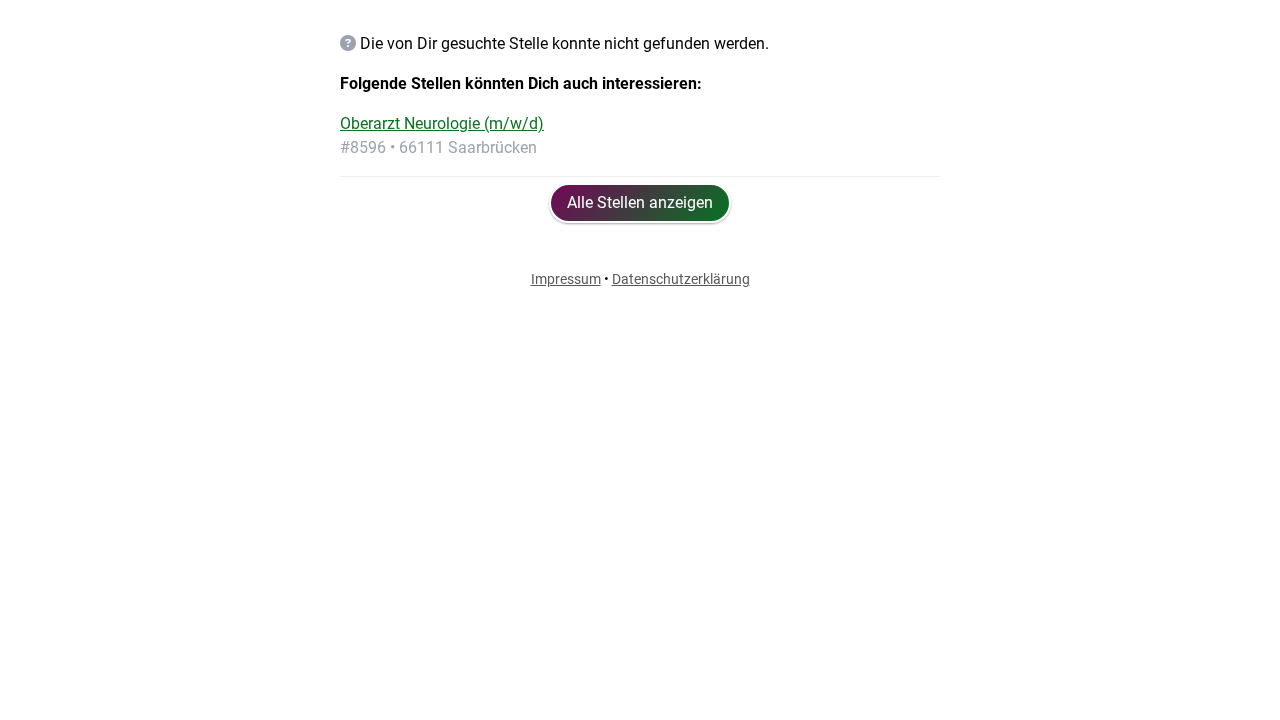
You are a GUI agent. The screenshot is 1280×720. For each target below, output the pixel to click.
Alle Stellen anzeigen (640, 202)
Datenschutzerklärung (681, 279)
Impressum (566, 279)
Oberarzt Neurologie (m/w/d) (442, 123)
